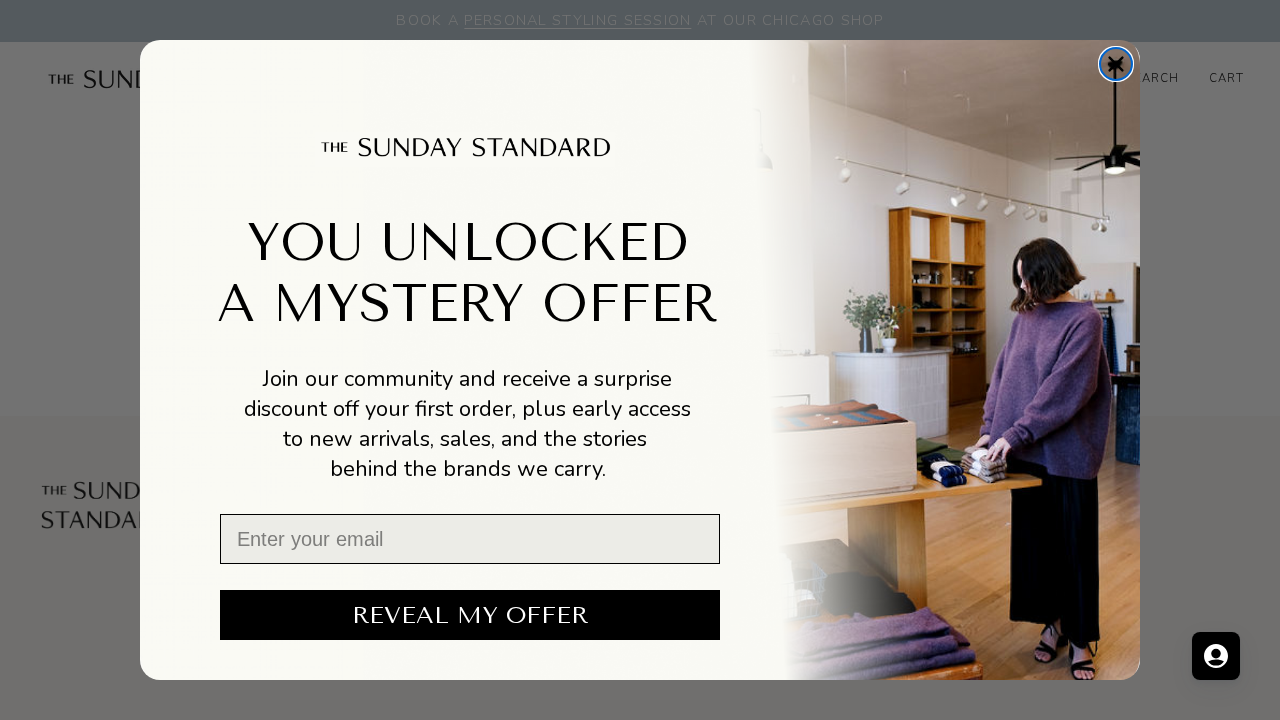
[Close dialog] (1116, 64)
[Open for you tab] (1216, 656)
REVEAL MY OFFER (470, 615)
